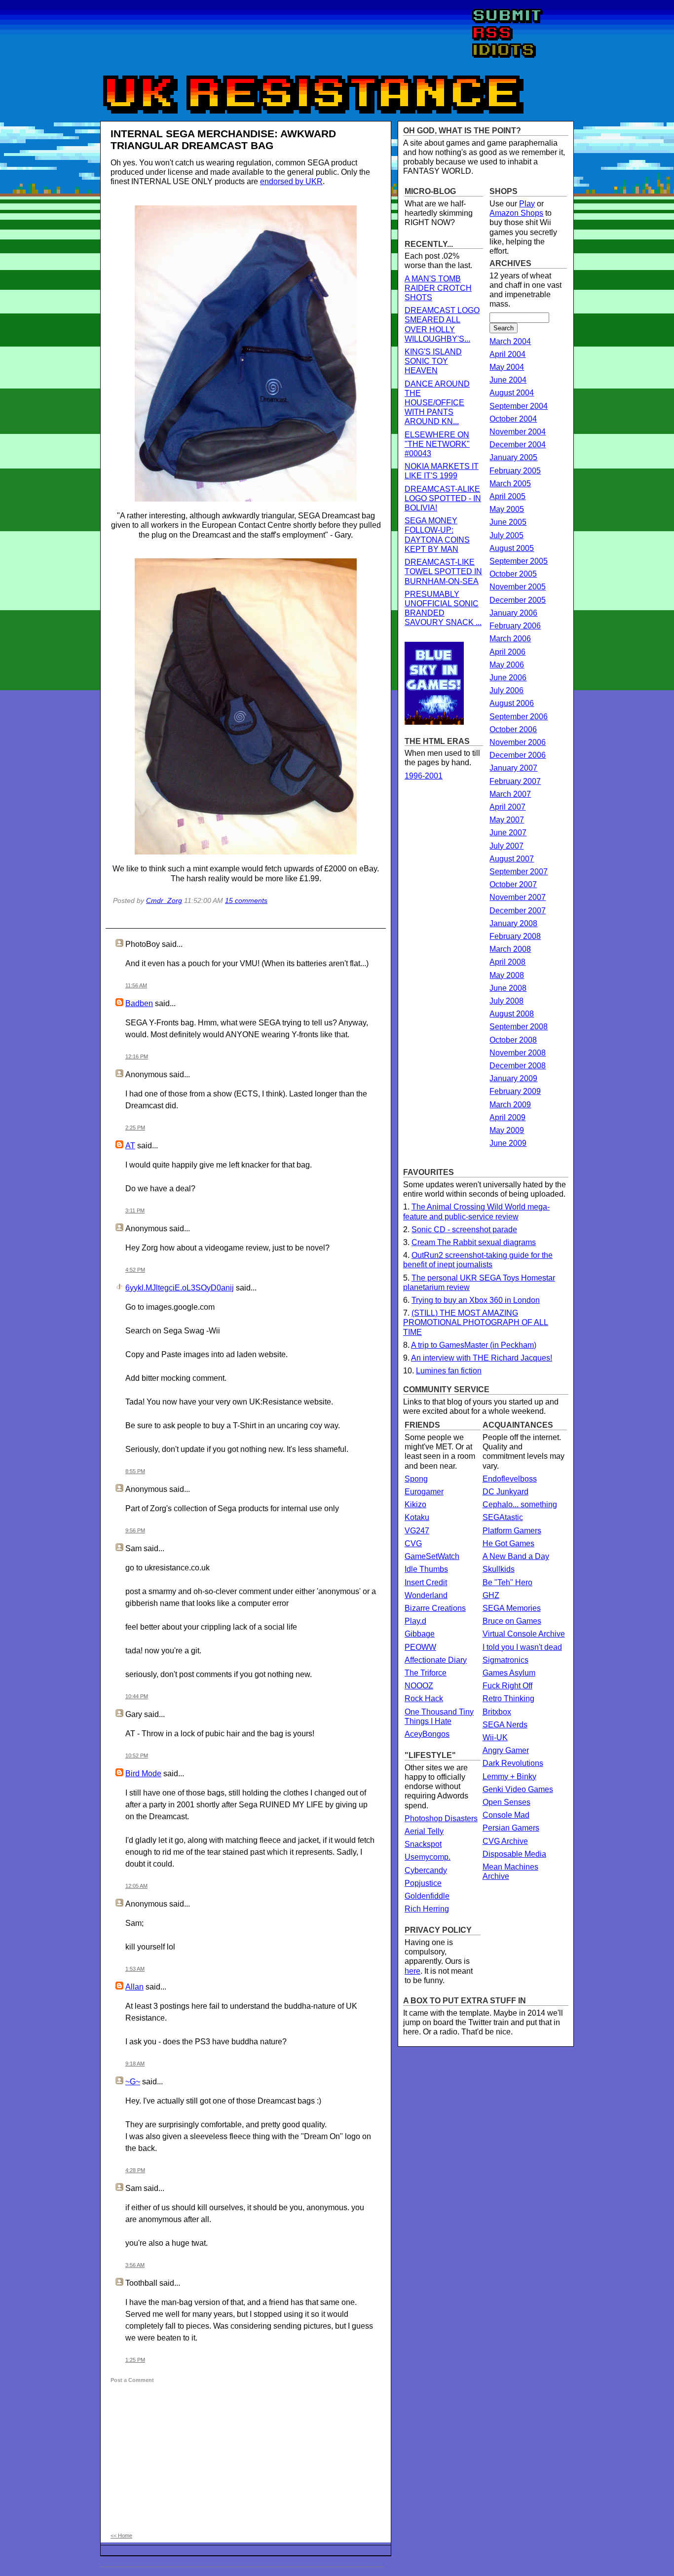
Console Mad (506, 1815)
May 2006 (507, 665)
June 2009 (508, 1143)
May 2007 (507, 820)
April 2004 (507, 354)
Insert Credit (426, 1582)
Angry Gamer (506, 1750)
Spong (416, 1479)
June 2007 (508, 833)
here (412, 1971)
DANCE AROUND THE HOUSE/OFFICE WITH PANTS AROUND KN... (437, 403)
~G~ (133, 2082)
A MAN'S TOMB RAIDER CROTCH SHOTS (438, 288)
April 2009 (507, 1117)
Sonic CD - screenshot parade (464, 1229)
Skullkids (499, 1569)
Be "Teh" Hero (507, 1582)
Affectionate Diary (436, 1660)
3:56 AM (135, 2265)
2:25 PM (135, 1128)
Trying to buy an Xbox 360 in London (476, 1300)
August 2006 (512, 703)
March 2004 (510, 341)
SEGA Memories (512, 1608)
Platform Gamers (512, 1531)
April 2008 (507, 962)
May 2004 (507, 367)
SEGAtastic (503, 1517)
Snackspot (423, 1844)
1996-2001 (424, 776)
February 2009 (515, 1091)
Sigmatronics (505, 1660)
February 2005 (515, 471)
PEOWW (420, 1647)
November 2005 (518, 587)
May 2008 (507, 975)
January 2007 (513, 768)
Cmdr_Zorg (164, 900)
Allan (134, 1987)
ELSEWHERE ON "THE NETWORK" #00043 (437, 444)
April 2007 (507, 807)
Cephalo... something (520, 1504)
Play (527, 204)
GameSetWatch (432, 1556)
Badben (139, 1003)
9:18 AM (135, 2064)
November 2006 (518, 742)
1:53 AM (135, 1969)
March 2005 (510, 484)
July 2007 (506, 846)
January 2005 (513, 457)
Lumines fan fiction (449, 1371)
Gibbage (420, 1634)
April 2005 (507, 496)
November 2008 (518, 1053)
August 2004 (512, 393)
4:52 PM (135, 1270)
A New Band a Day (516, 1556)
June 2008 (508, 988)
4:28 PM (135, 2170)
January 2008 (513, 923)
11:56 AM (136, 985)
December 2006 (518, 755)
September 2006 (519, 717)
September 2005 (519, 561)
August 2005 (512, 548)
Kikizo (415, 1504)
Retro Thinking (508, 1698)
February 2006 (515, 626)
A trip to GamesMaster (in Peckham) (474, 1345)
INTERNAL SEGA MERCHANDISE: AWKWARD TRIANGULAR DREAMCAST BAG (223, 139)
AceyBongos (427, 1734)
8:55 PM (135, 1471)
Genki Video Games (518, 1789)
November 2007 (518, 897)
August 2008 (512, 1014)
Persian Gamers (511, 1828)
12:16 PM (137, 1056)
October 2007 (513, 884)
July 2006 (506, 690)
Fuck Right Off (507, 1686)
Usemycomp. (428, 1857)
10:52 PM (137, 1756)
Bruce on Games (512, 1621)
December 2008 (518, 1066)
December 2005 (518, 600)
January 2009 (513, 1078)
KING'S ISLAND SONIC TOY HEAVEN (433, 361)
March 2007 (510, 794)
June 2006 (508, 678)
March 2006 (510, 639)
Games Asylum (509, 1673)
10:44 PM (137, 1696)
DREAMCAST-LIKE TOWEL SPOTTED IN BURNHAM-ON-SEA (443, 571)
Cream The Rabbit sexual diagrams (474, 1242)
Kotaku (417, 1517)
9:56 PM (135, 1530)
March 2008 (510, 949)
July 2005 (506, 535)
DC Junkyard (505, 1492)
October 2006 (513, 729)
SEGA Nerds (505, 1725)
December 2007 (518, 911)
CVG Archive (505, 1841)
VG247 (417, 1531)
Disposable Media (514, 1854)
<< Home (121, 2536)
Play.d (415, 1621)
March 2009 (510, 1105)
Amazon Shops (516, 213)
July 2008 (506, 1001)
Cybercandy (426, 1870)
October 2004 (513, 419)
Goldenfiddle (427, 1896)
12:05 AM (136, 1886)
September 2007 (519, 872)
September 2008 (519, 1027)
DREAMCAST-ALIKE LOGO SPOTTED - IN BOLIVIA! (443, 498)
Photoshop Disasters (441, 1818)
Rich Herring (427, 1909)
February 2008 (515, 936)
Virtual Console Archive (524, 1634)
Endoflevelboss (510, 1479)
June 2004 (508, 380)
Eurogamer (424, 1492)
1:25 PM (135, 2360)
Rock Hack (424, 1698)
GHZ (491, 1595)
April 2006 (507, 652)
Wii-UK (495, 1737)
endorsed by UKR (291, 181)
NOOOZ (419, 1686)
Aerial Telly (424, 1831)
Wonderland (426, 1595)
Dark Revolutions (513, 1763)
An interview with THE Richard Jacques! (482, 1358)
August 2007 (512, 859)
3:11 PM (135, 1210)
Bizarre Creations (435, 1608)
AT (130, 1146)
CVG (413, 1543)
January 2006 (513, 613)
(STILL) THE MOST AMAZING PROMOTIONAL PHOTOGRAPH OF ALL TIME (476, 1322)
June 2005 (508, 522)
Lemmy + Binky (509, 1776)
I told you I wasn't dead (522, 1647)
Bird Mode (143, 1774)
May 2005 (507, 509)
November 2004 (518, 432)
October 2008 (513, 1040)
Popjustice (423, 1883)
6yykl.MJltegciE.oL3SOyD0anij (180, 1288)
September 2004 (519, 406)
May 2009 (507, 1130)
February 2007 (515, 781)
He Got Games (508, 1543)
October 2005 (513, 574)
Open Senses (506, 1802)
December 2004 (518, 445)
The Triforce (426, 1673)
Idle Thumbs (426, 1569)
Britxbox (497, 1712)
